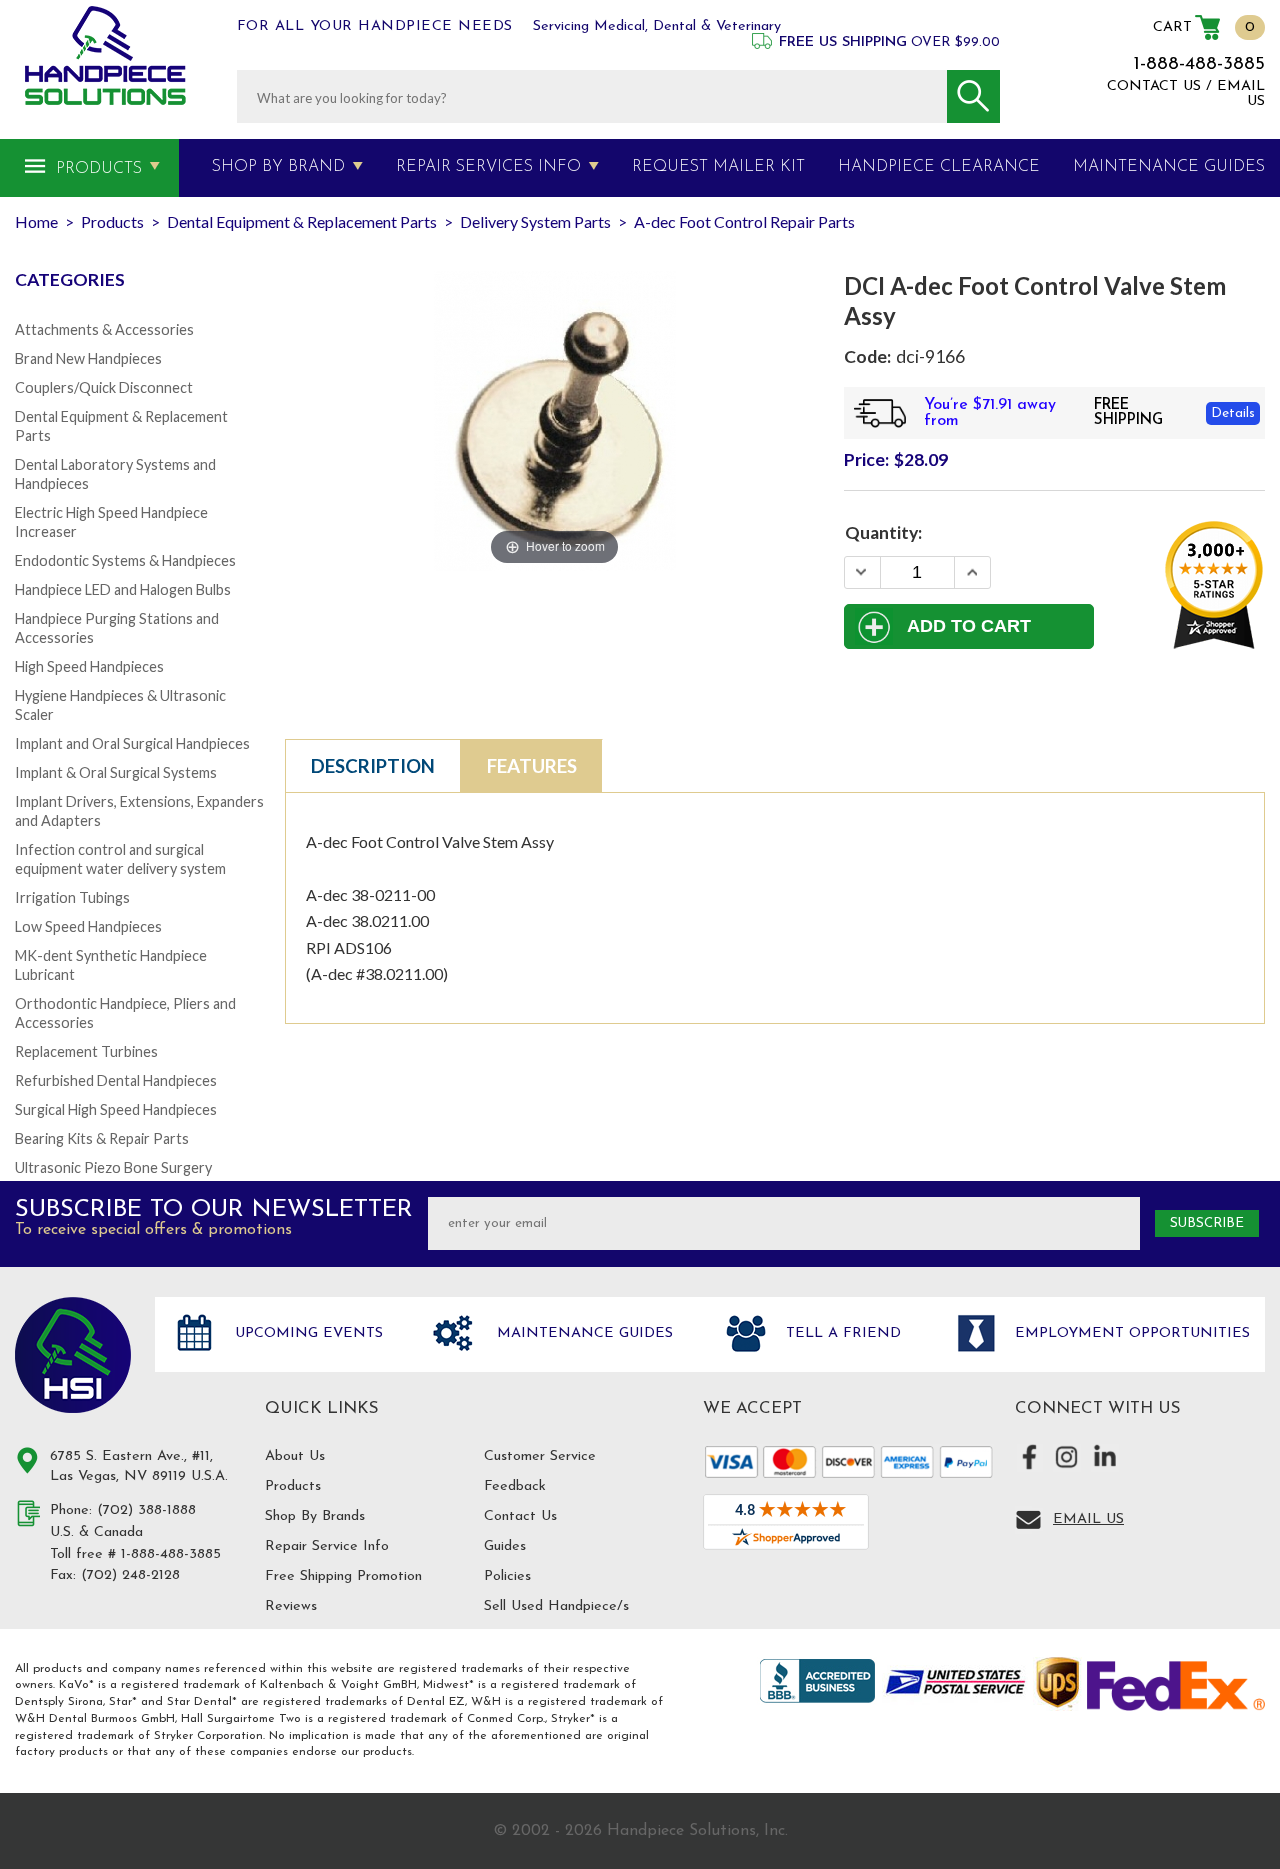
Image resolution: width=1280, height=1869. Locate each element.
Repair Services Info (488, 167)
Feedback (515, 1486)
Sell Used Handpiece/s (556, 1606)
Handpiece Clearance (939, 167)
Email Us (1088, 1519)
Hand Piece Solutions (73, 1355)
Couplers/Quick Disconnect (104, 387)
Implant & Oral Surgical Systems (116, 772)
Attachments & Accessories (104, 329)
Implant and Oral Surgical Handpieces (132, 743)
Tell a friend (841, 1333)
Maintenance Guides (582, 1333)
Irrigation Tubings (72, 897)
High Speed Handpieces (89, 666)
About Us (295, 1456)
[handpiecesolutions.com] (105, 55)
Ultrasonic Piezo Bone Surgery (113, 1167)
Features (532, 766)
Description (373, 766)
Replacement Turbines (86, 1051)
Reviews (291, 1606)
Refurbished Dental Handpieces (116, 1080)
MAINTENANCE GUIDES (1169, 167)
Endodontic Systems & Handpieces (125, 560)
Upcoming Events (306, 1333)
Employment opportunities (1130, 1333)
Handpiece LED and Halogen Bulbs (123, 589)
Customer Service (540, 1456)
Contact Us (520, 1516)
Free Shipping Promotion (343, 1576)
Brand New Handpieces (88, 358)
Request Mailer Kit (718, 167)
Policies (507, 1576)
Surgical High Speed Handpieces (116, 1109)
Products (99, 169)
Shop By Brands (315, 1516)
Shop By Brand (278, 167)
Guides (505, 1546)
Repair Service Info (327, 1546)
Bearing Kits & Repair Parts (102, 1138)
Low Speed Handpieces (88, 926)
